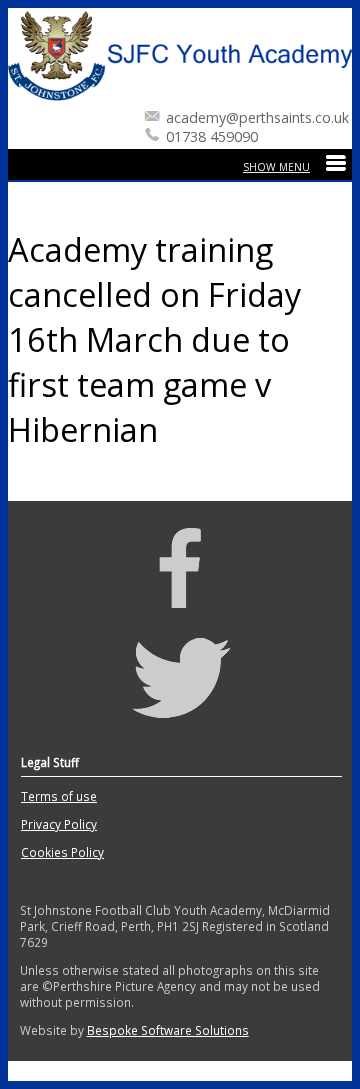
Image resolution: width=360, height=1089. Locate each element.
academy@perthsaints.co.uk (257, 117)
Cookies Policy (62, 852)
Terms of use (59, 796)
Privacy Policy (59, 824)
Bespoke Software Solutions (168, 1030)
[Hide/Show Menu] (294, 167)
